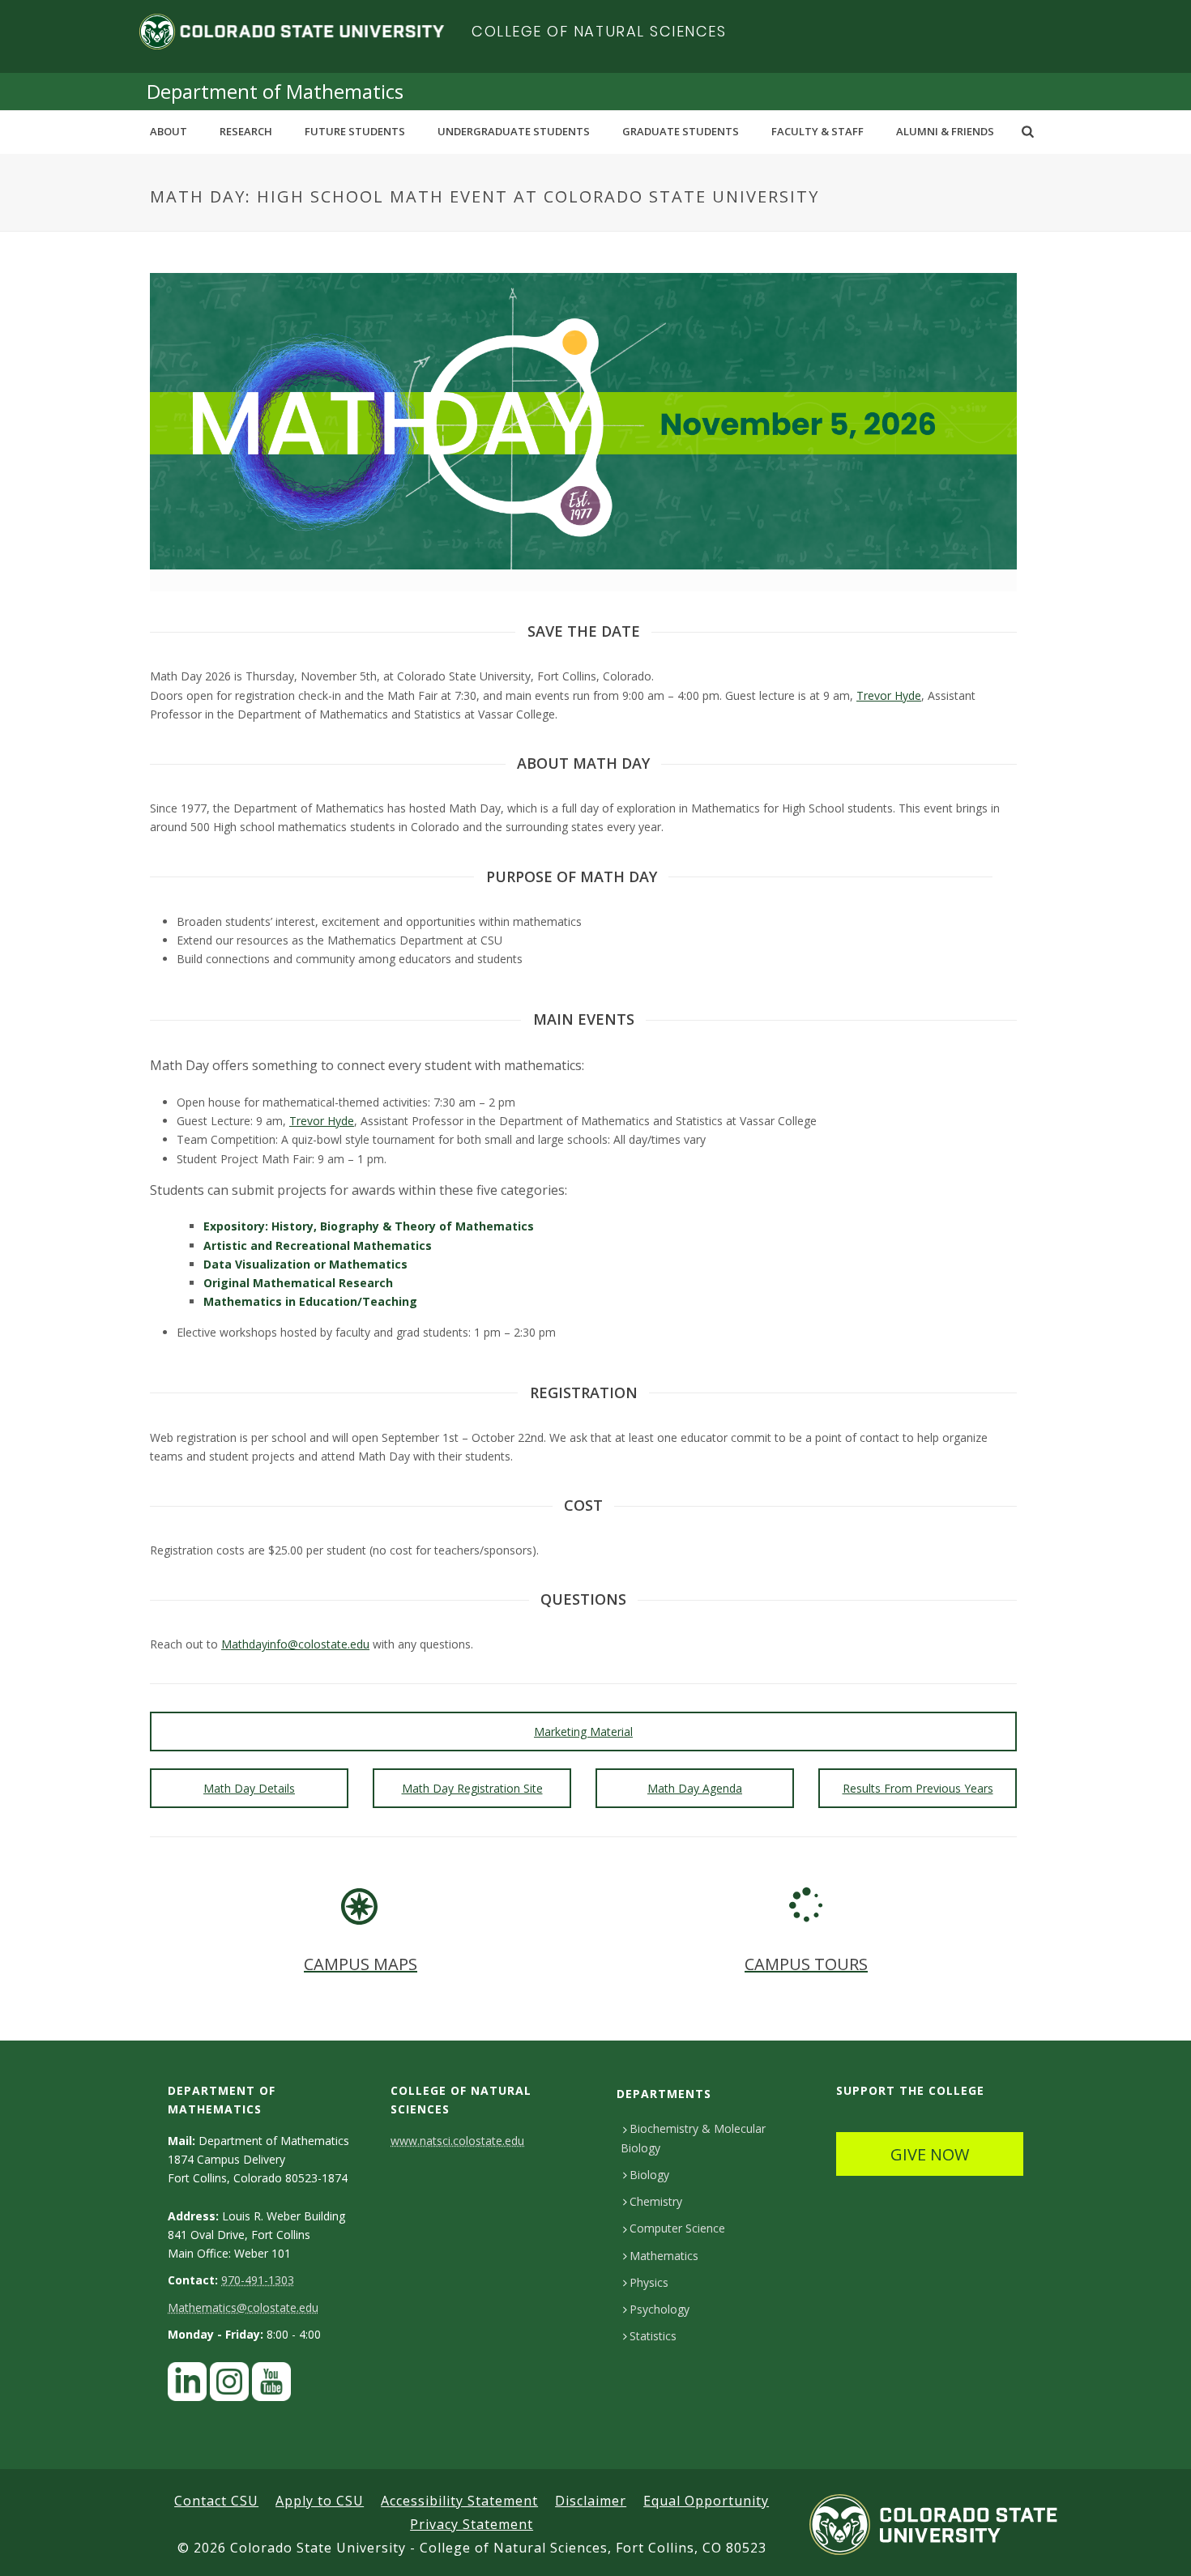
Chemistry (656, 2201)
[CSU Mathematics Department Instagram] (229, 2386)
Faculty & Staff (817, 131)
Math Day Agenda (695, 1788)
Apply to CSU (320, 2501)
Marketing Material (583, 1732)
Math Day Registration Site (472, 1788)
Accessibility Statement (459, 2501)
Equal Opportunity (706, 2501)
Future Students (355, 131)
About (169, 131)
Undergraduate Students (514, 131)
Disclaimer (591, 2501)
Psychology (660, 2309)
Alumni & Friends (945, 131)
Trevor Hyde (889, 695)
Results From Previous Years (918, 1788)
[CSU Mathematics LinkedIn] (187, 2386)
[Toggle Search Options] (1028, 131)
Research (246, 131)
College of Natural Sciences (599, 31)
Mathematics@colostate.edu (243, 2307)
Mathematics (664, 2256)
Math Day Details (249, 1788)
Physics (649, 2282)
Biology (649, 2175)
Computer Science (677, 2228)
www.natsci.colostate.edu (457, 2141)
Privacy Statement (472, 2524)
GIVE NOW (930, 2154)
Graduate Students (681, 131)
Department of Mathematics (275, 91)
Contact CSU (216, 2501)
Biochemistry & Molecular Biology (693, 2138)
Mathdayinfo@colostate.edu (295, 1644)
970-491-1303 (258, 2280)
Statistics (653, 2336)
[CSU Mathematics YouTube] (271, 2386)
